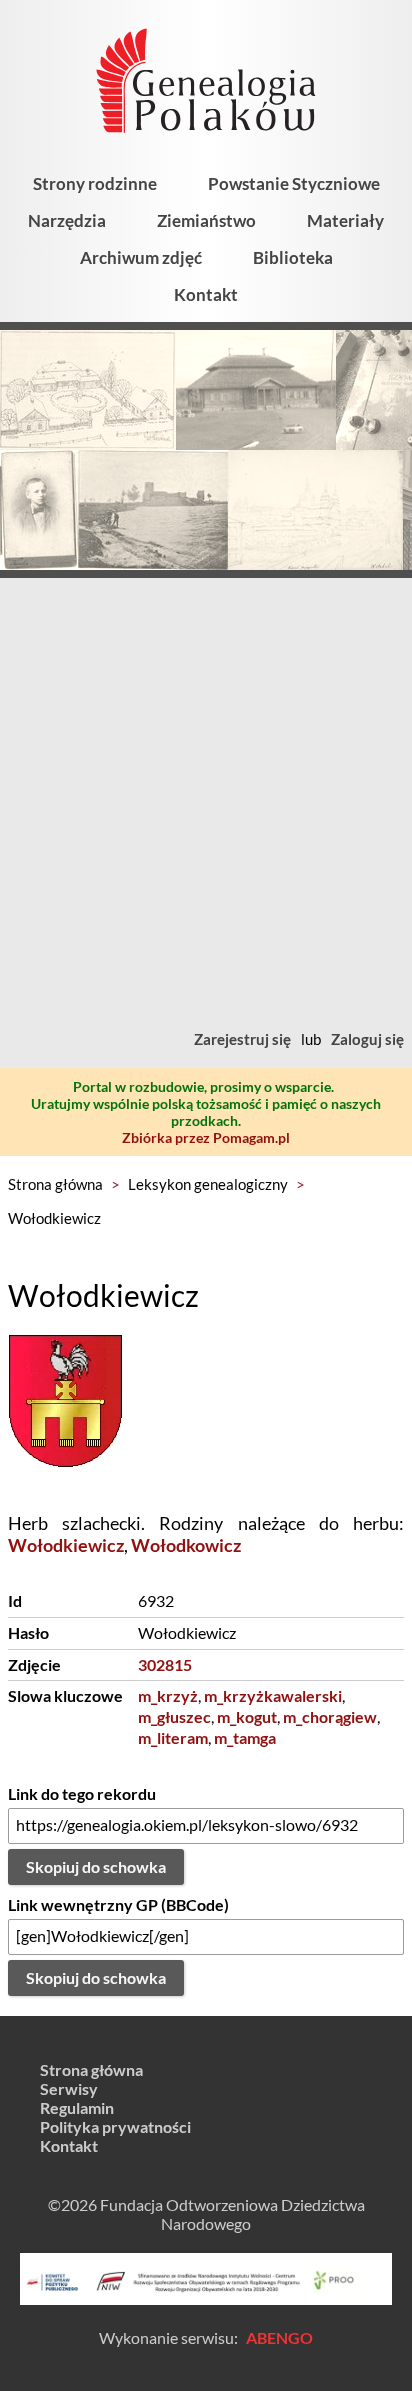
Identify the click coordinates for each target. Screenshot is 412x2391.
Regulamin (77, 2107)
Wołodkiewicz (54, 1218)
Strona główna (55, 1184)
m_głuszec (174, 1716)
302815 (165, 1664)
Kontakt (206, 294)
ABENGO (279, 2337)
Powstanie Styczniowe (294, 183)
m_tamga (245, 1737)
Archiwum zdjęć (141, 257)
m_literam (173, 1737)
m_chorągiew (330, 1716)
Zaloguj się (367, 1039)
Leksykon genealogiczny (208, 1184)
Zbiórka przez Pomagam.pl (206, 1137)
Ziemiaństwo (206, 220)
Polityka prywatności (115, 2126)
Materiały (345, 220)
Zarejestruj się (242, 1039)
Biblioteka (293, 257)
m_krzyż (168, 1695)
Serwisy (69, 2088)
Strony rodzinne (95, 183)
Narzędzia (67, 220)
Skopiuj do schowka (96, 1866)
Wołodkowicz (186, 1545)
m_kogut (247, 1716)
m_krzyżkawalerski (273, 1695)
